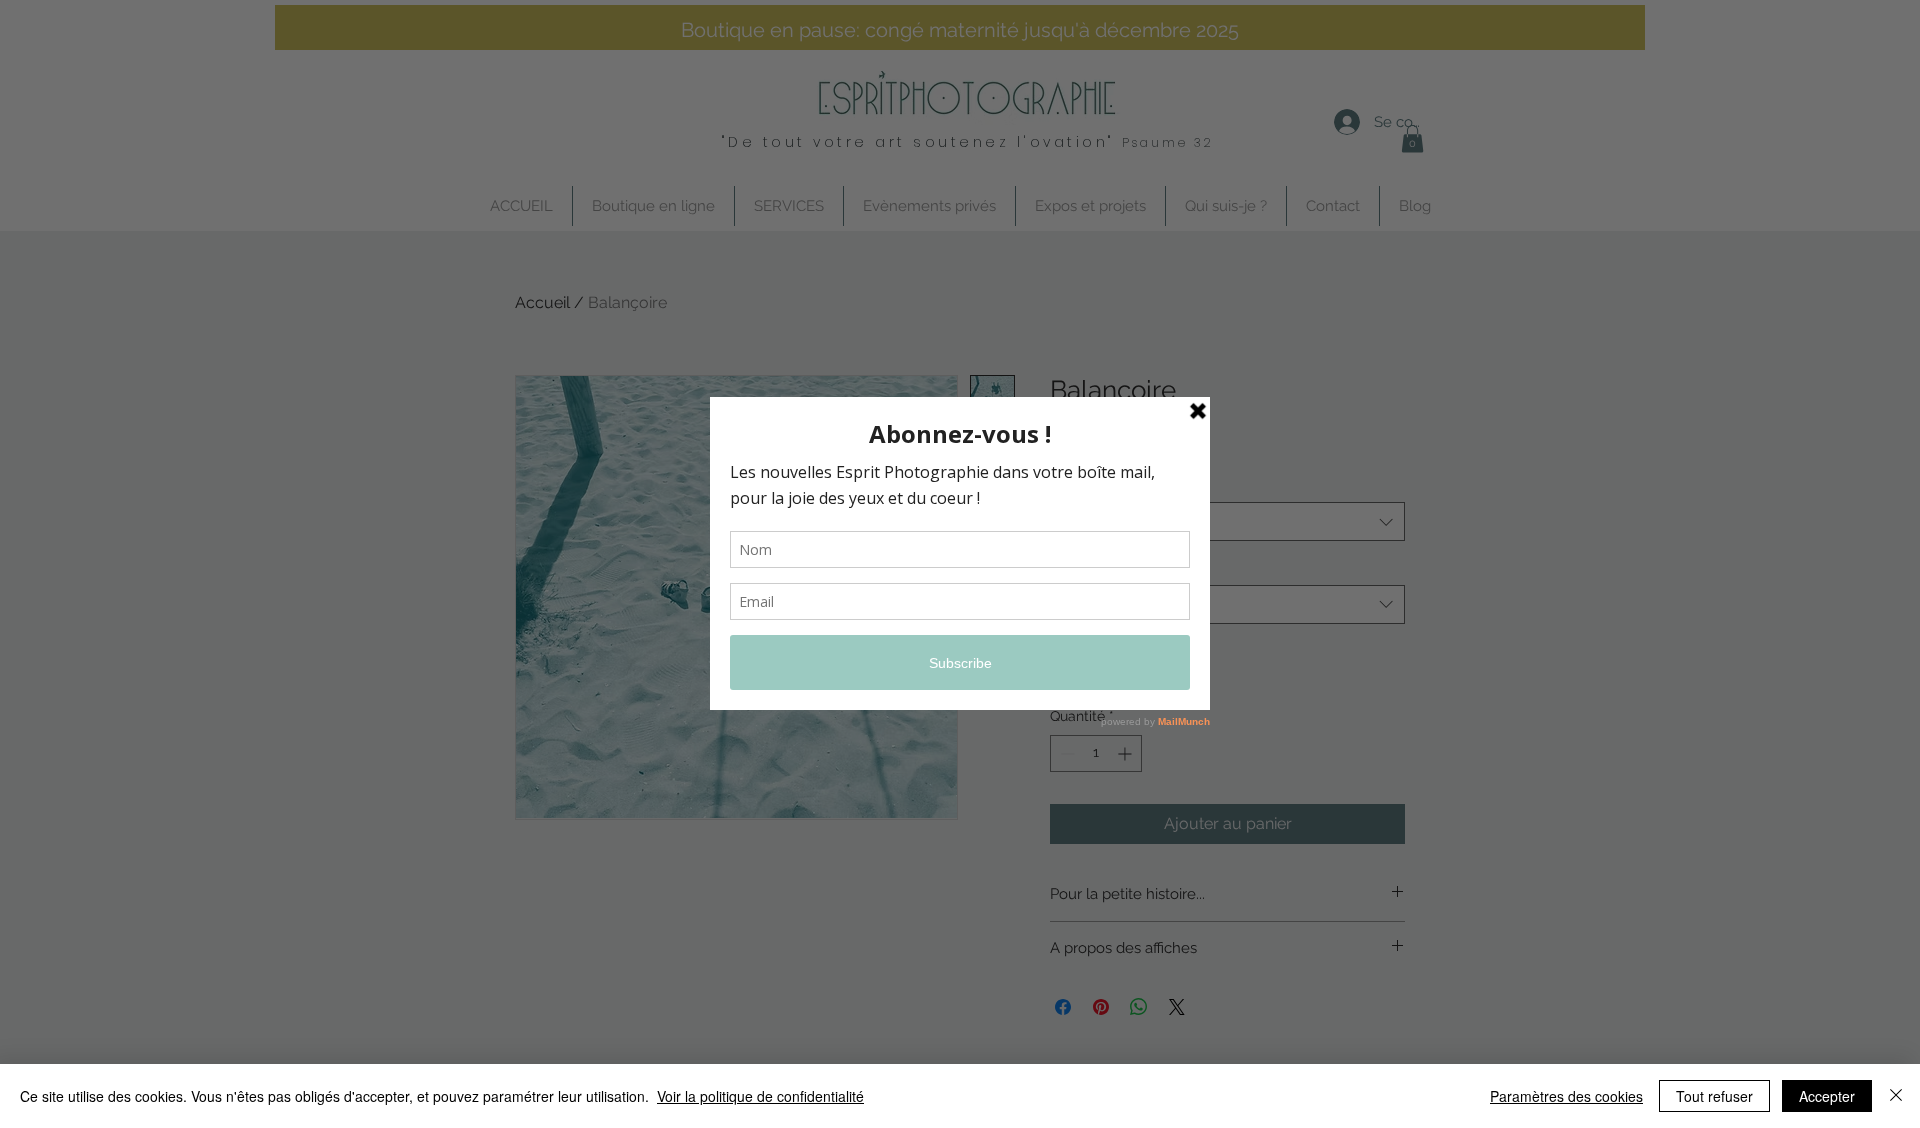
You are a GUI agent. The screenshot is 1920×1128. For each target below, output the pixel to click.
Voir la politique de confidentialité (760, 1096)
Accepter (1827, 1096)
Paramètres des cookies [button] (1566, 1096)
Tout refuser (1714, 1096)
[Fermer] (1896, 1096)
